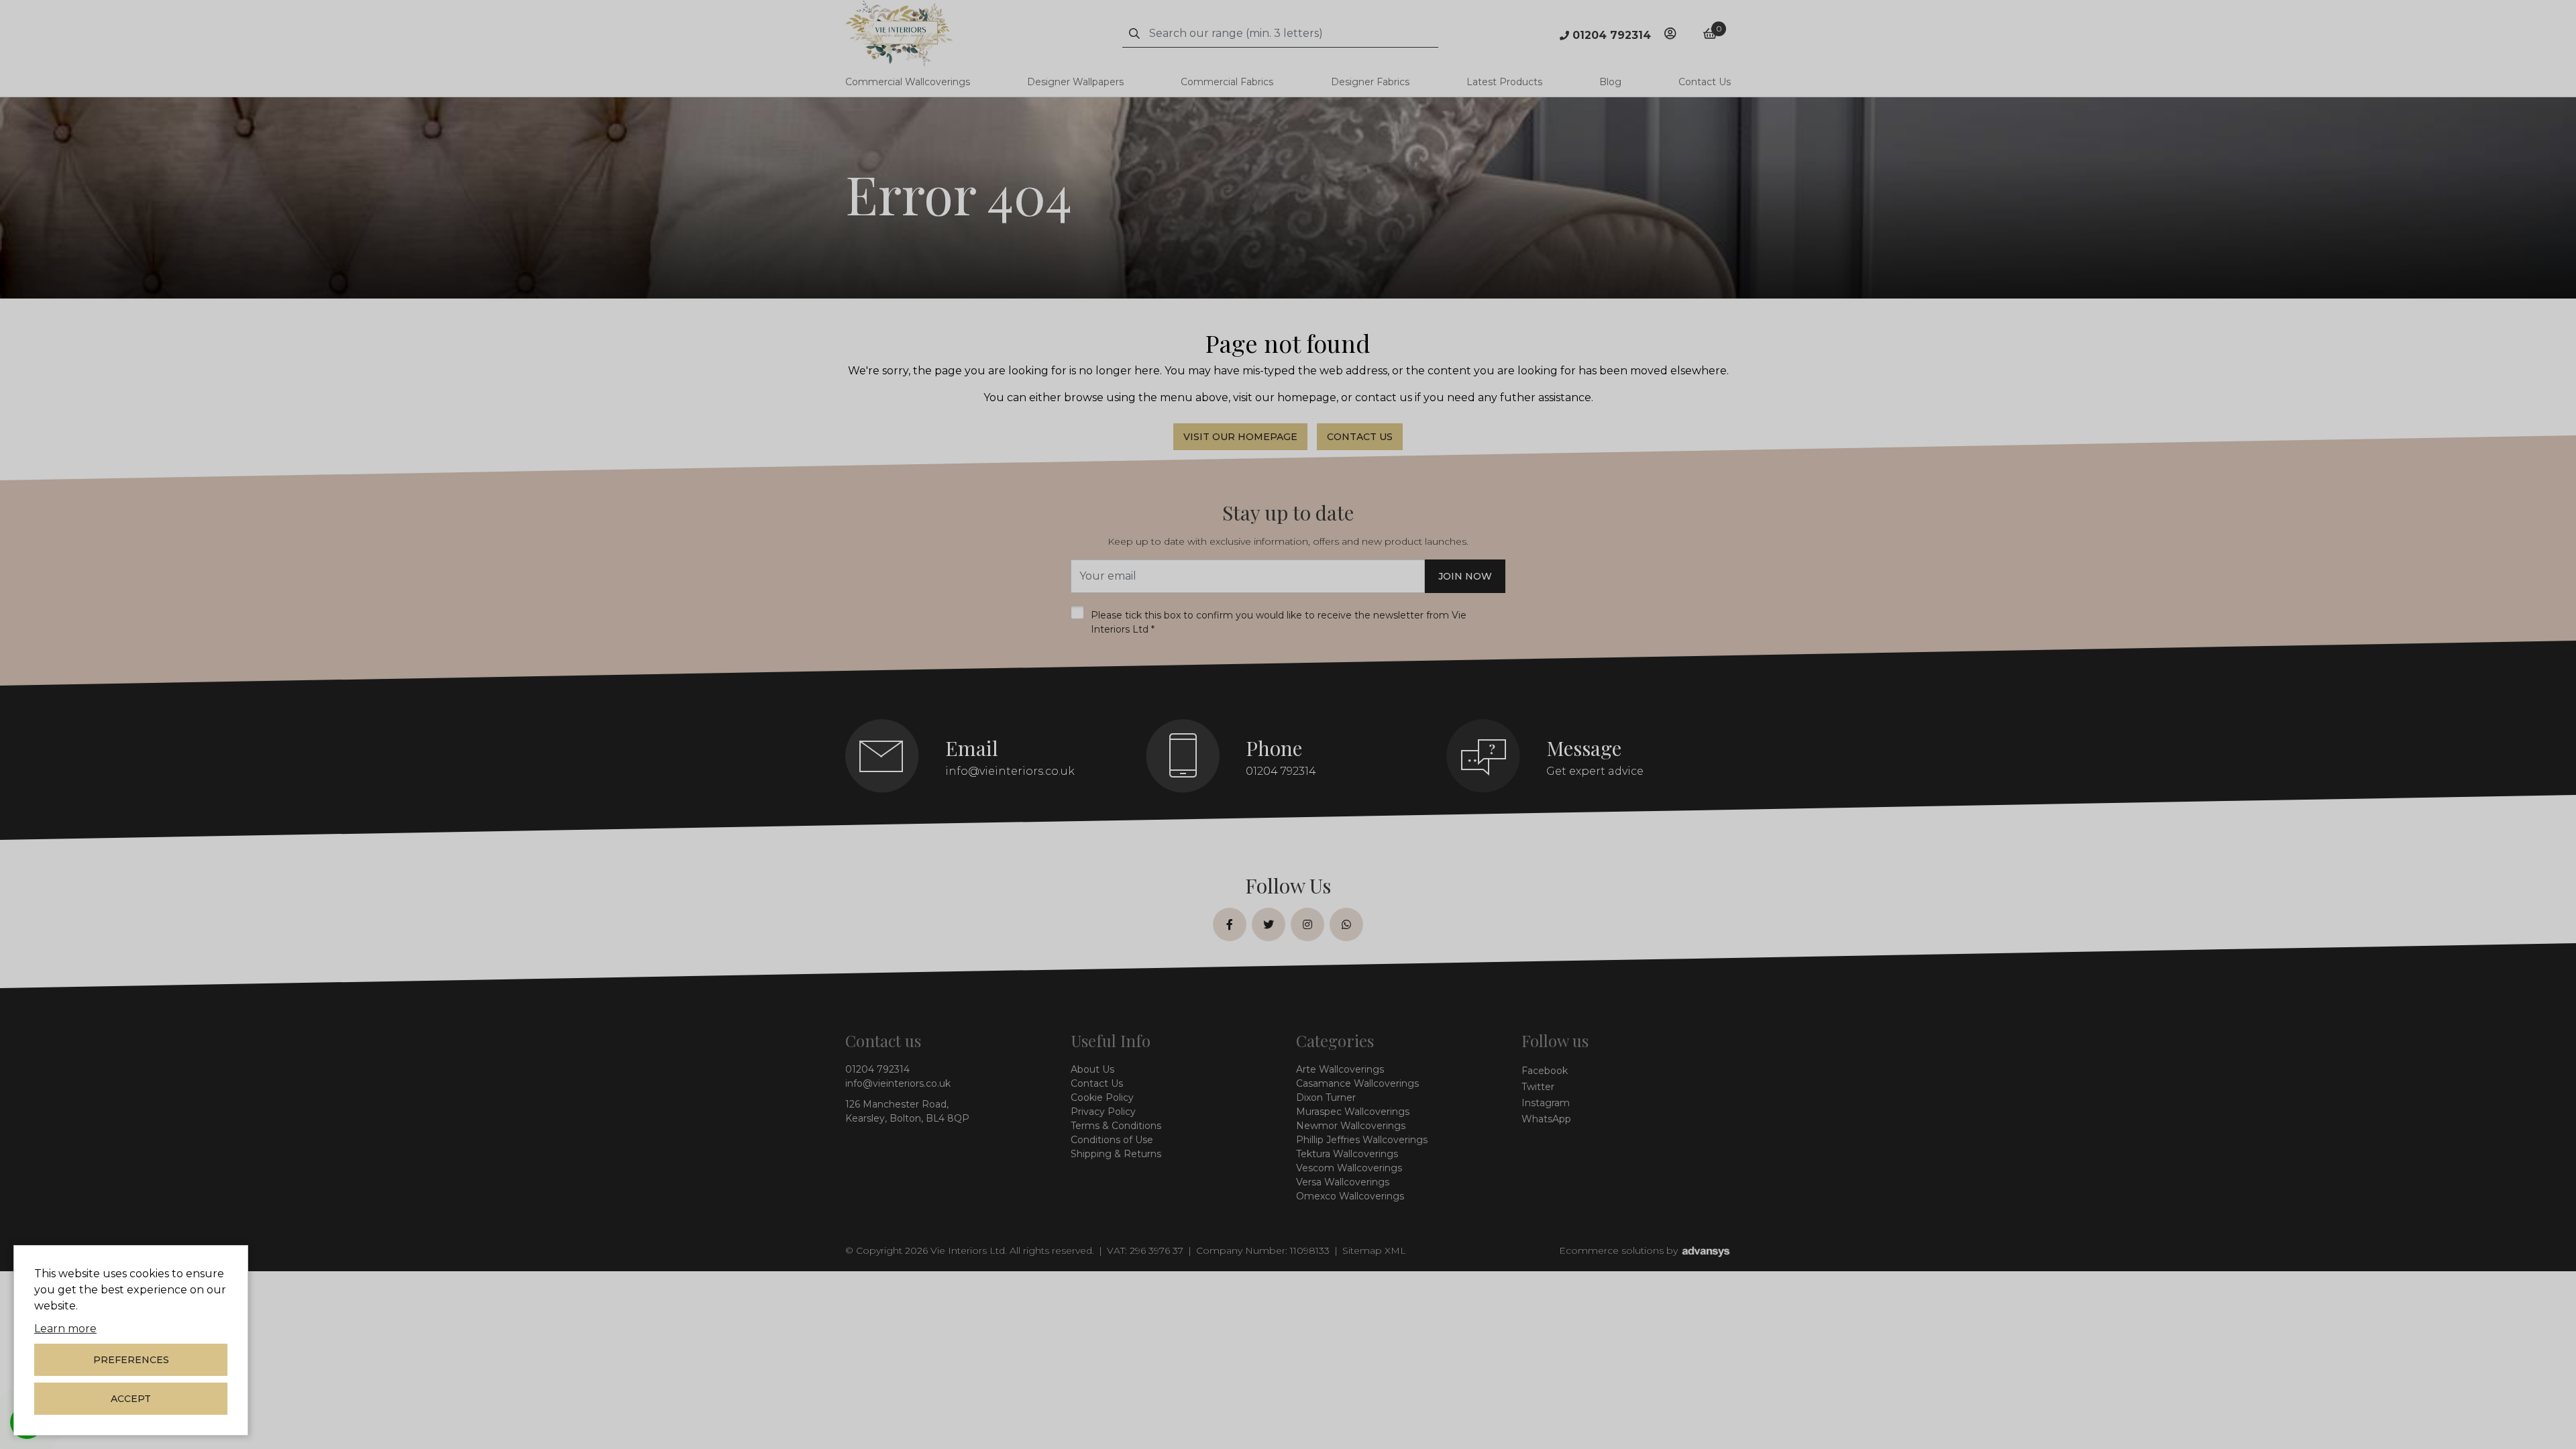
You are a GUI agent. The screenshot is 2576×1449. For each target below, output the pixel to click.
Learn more (65, 1329)
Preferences (131, 1360)
